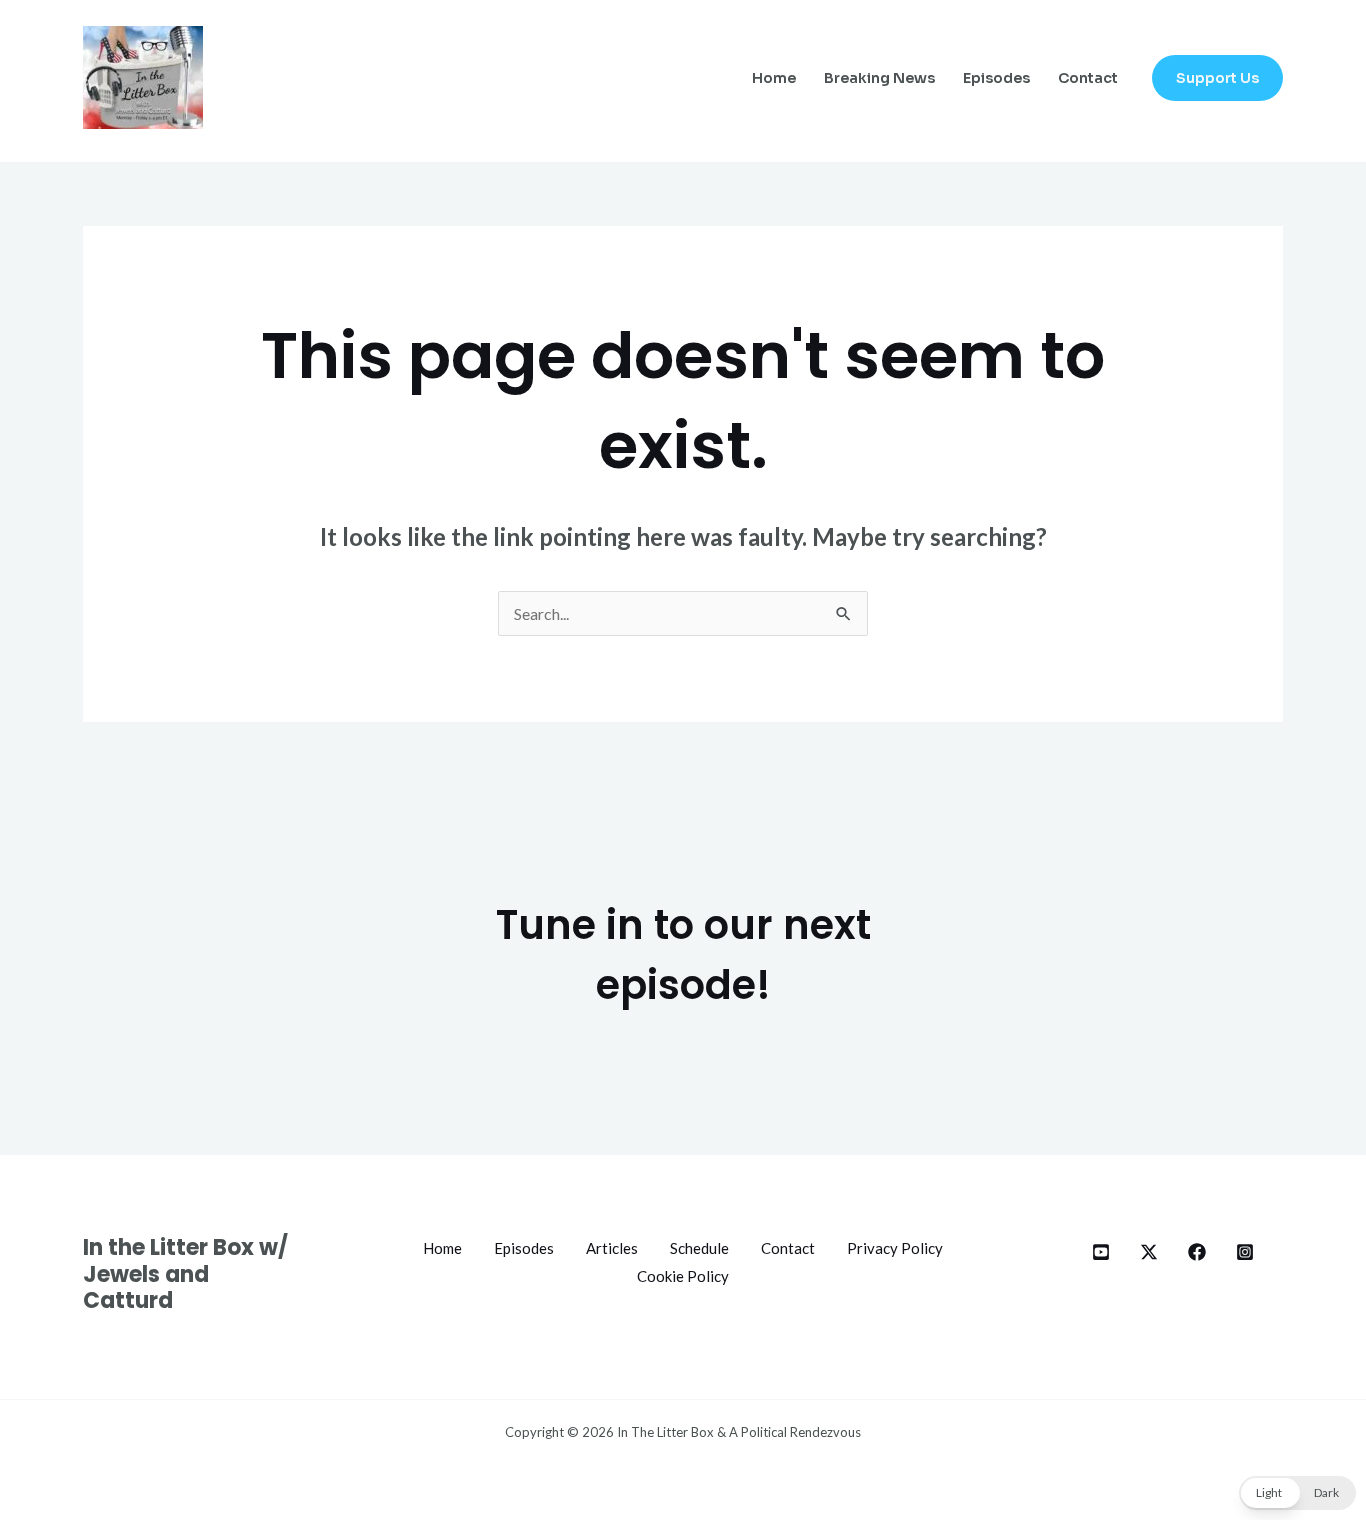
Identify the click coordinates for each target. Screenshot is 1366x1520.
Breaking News (879, 78)
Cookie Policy (683, 1276)
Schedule (699, 1248)
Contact (1088, 78)
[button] (1217, 78)
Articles (612, 1248)
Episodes (996, 78)
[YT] (1101, 1252)
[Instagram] (1245, 1252)
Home (774, 78)
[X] (1149, 1252)
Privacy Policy (895, 1248)
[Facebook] (1197, 1252)
